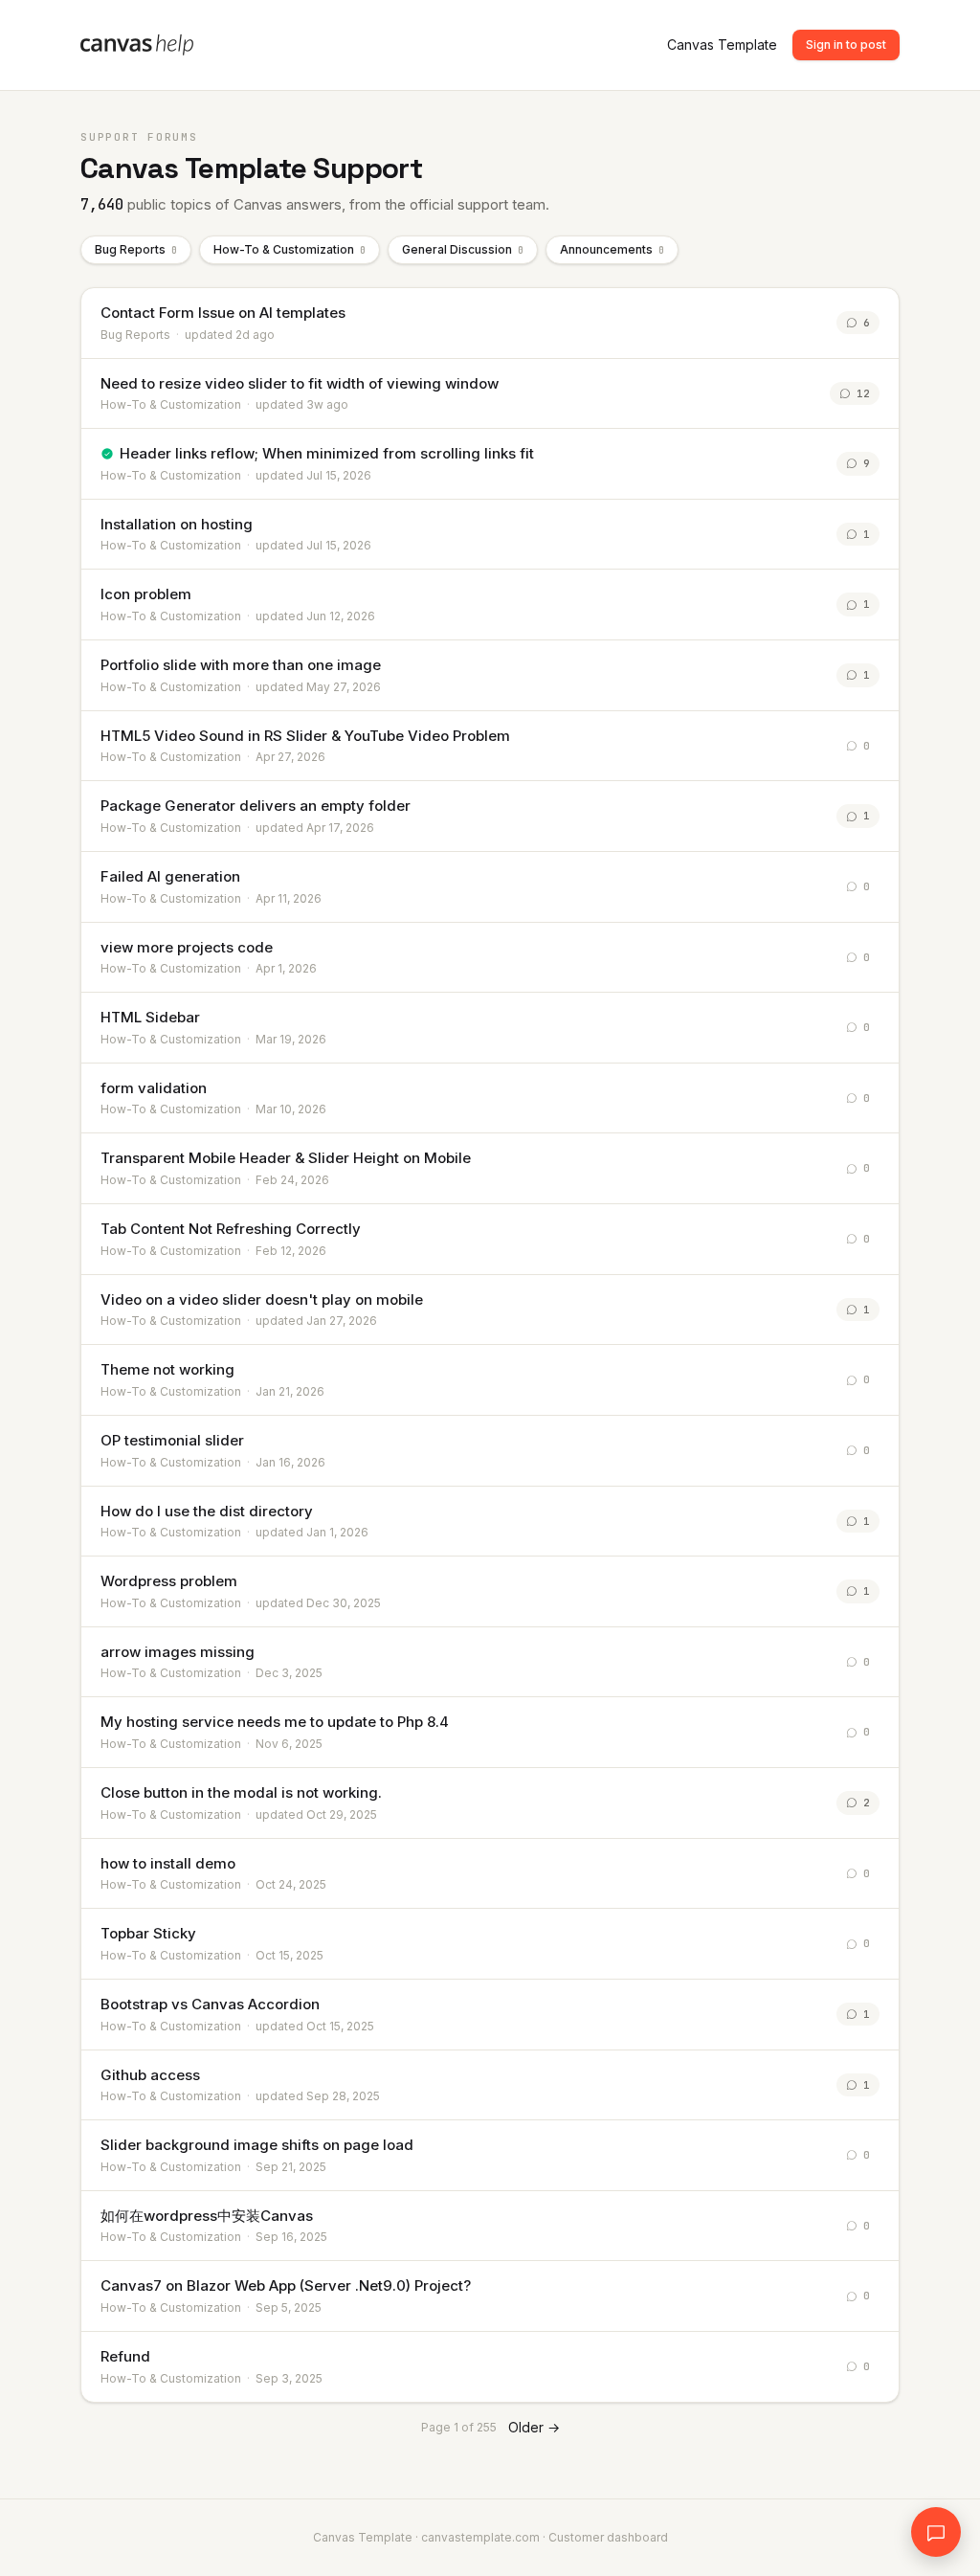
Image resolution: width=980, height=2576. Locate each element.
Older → (534, 2427)
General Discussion (463, 249)
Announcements (612, 249)
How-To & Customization (290, 249)
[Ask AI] (936, 2532)
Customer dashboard (608, 2537)
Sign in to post (846, 45)
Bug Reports (136, 249)
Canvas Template (722, 45)
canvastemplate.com (480, 2537)
